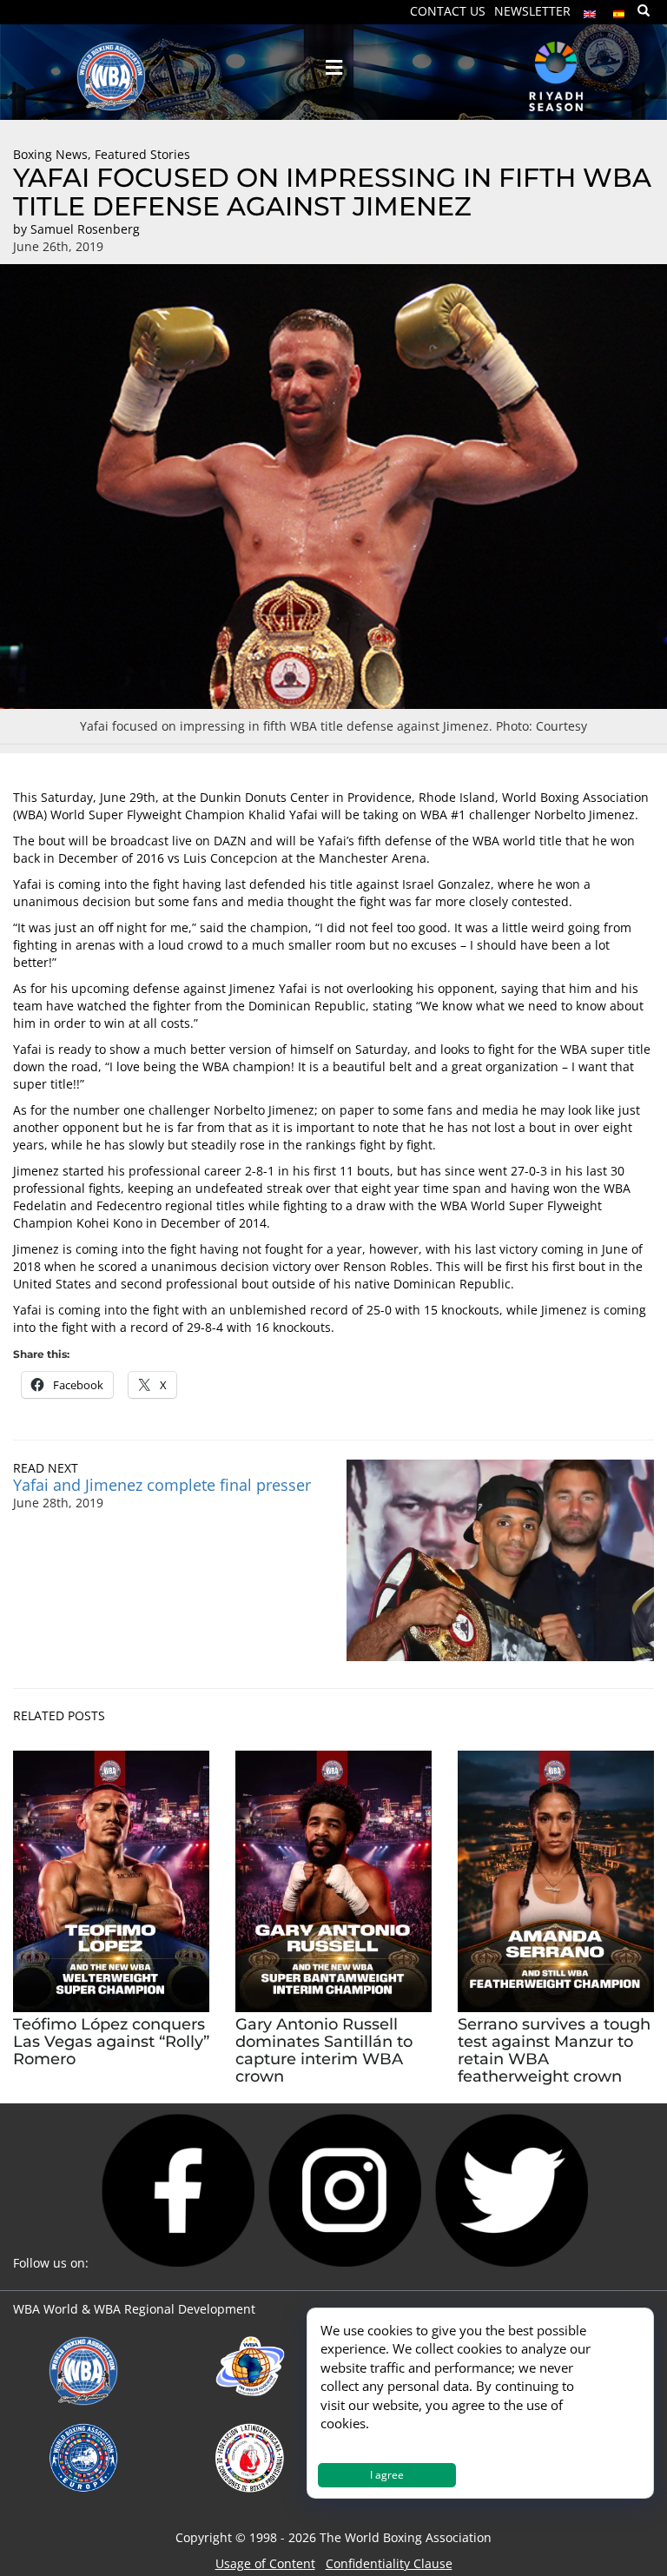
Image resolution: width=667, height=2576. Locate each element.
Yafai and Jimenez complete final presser (162, 1485)
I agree (387, 2475)
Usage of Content (265, 2563)
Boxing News (50, 154)
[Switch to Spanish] (619, 10)
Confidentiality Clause (389, 2563)
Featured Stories (142, 154)
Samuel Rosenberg (85, 229)
